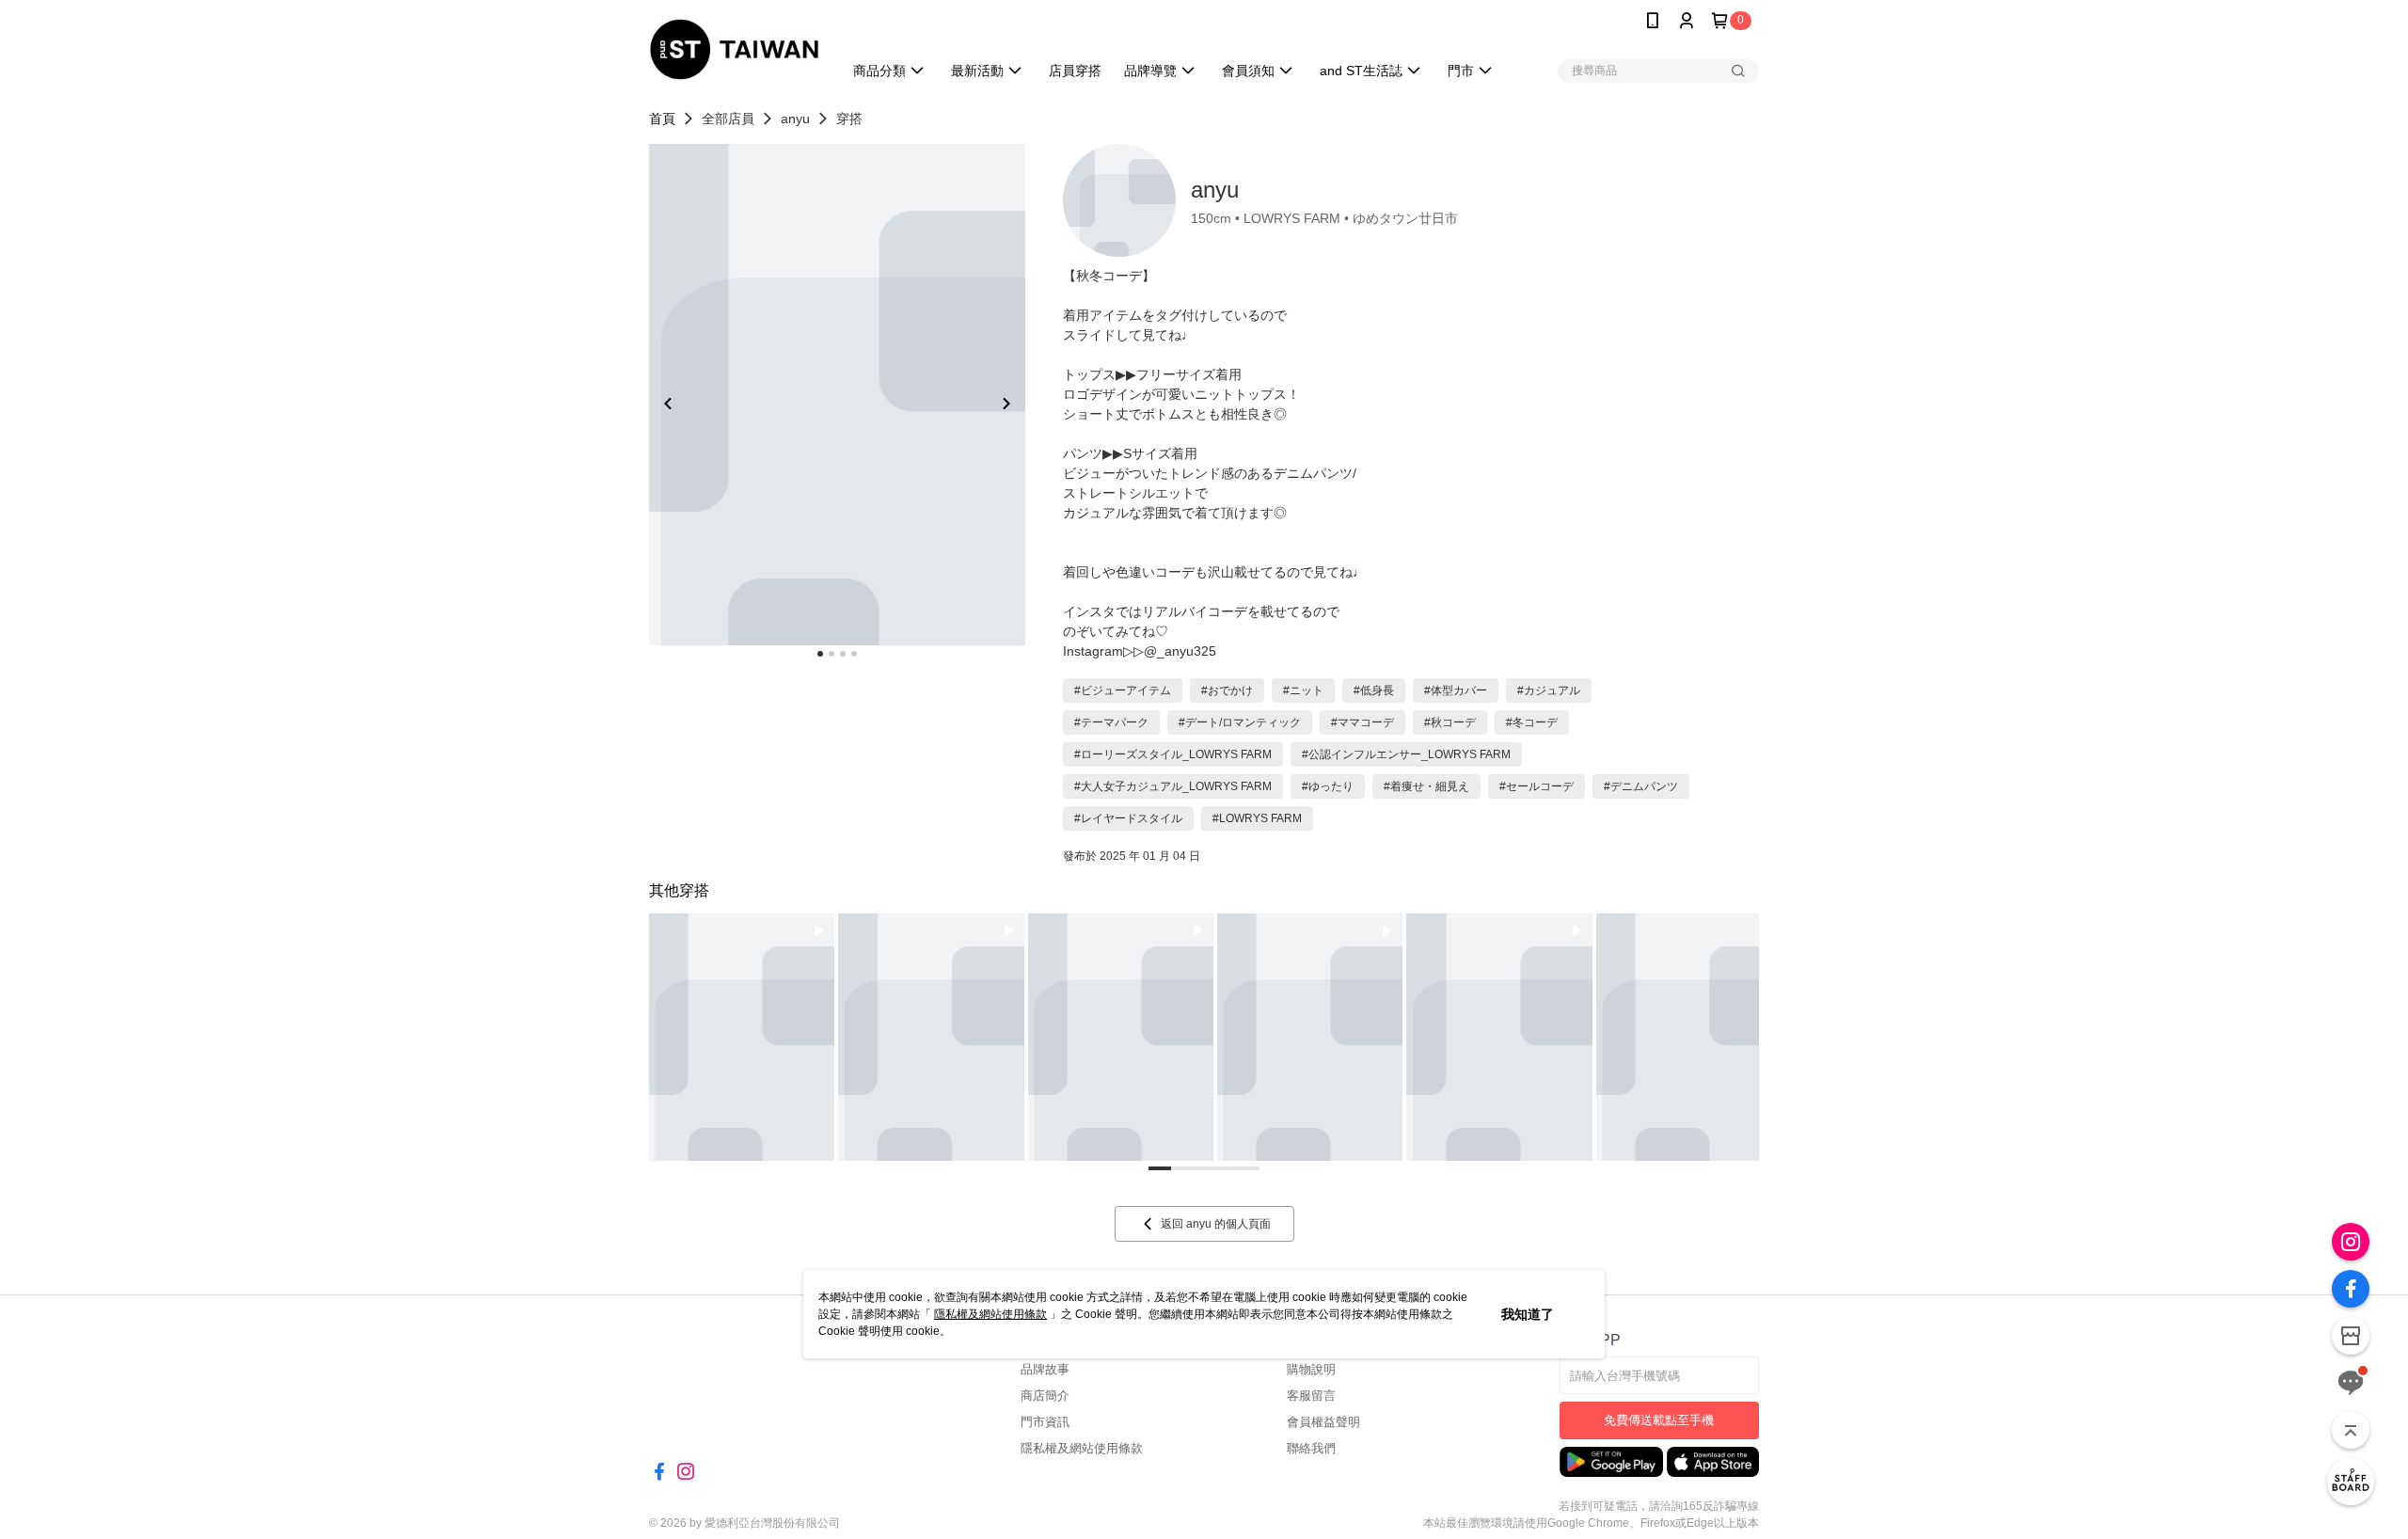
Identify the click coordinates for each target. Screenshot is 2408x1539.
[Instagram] (2351, 1242)
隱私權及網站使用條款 (990, 1314)
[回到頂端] (2351, 1430)
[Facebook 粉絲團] (2351, 1289)
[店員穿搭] (2351, 1482)
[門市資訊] (2351, 1336)
